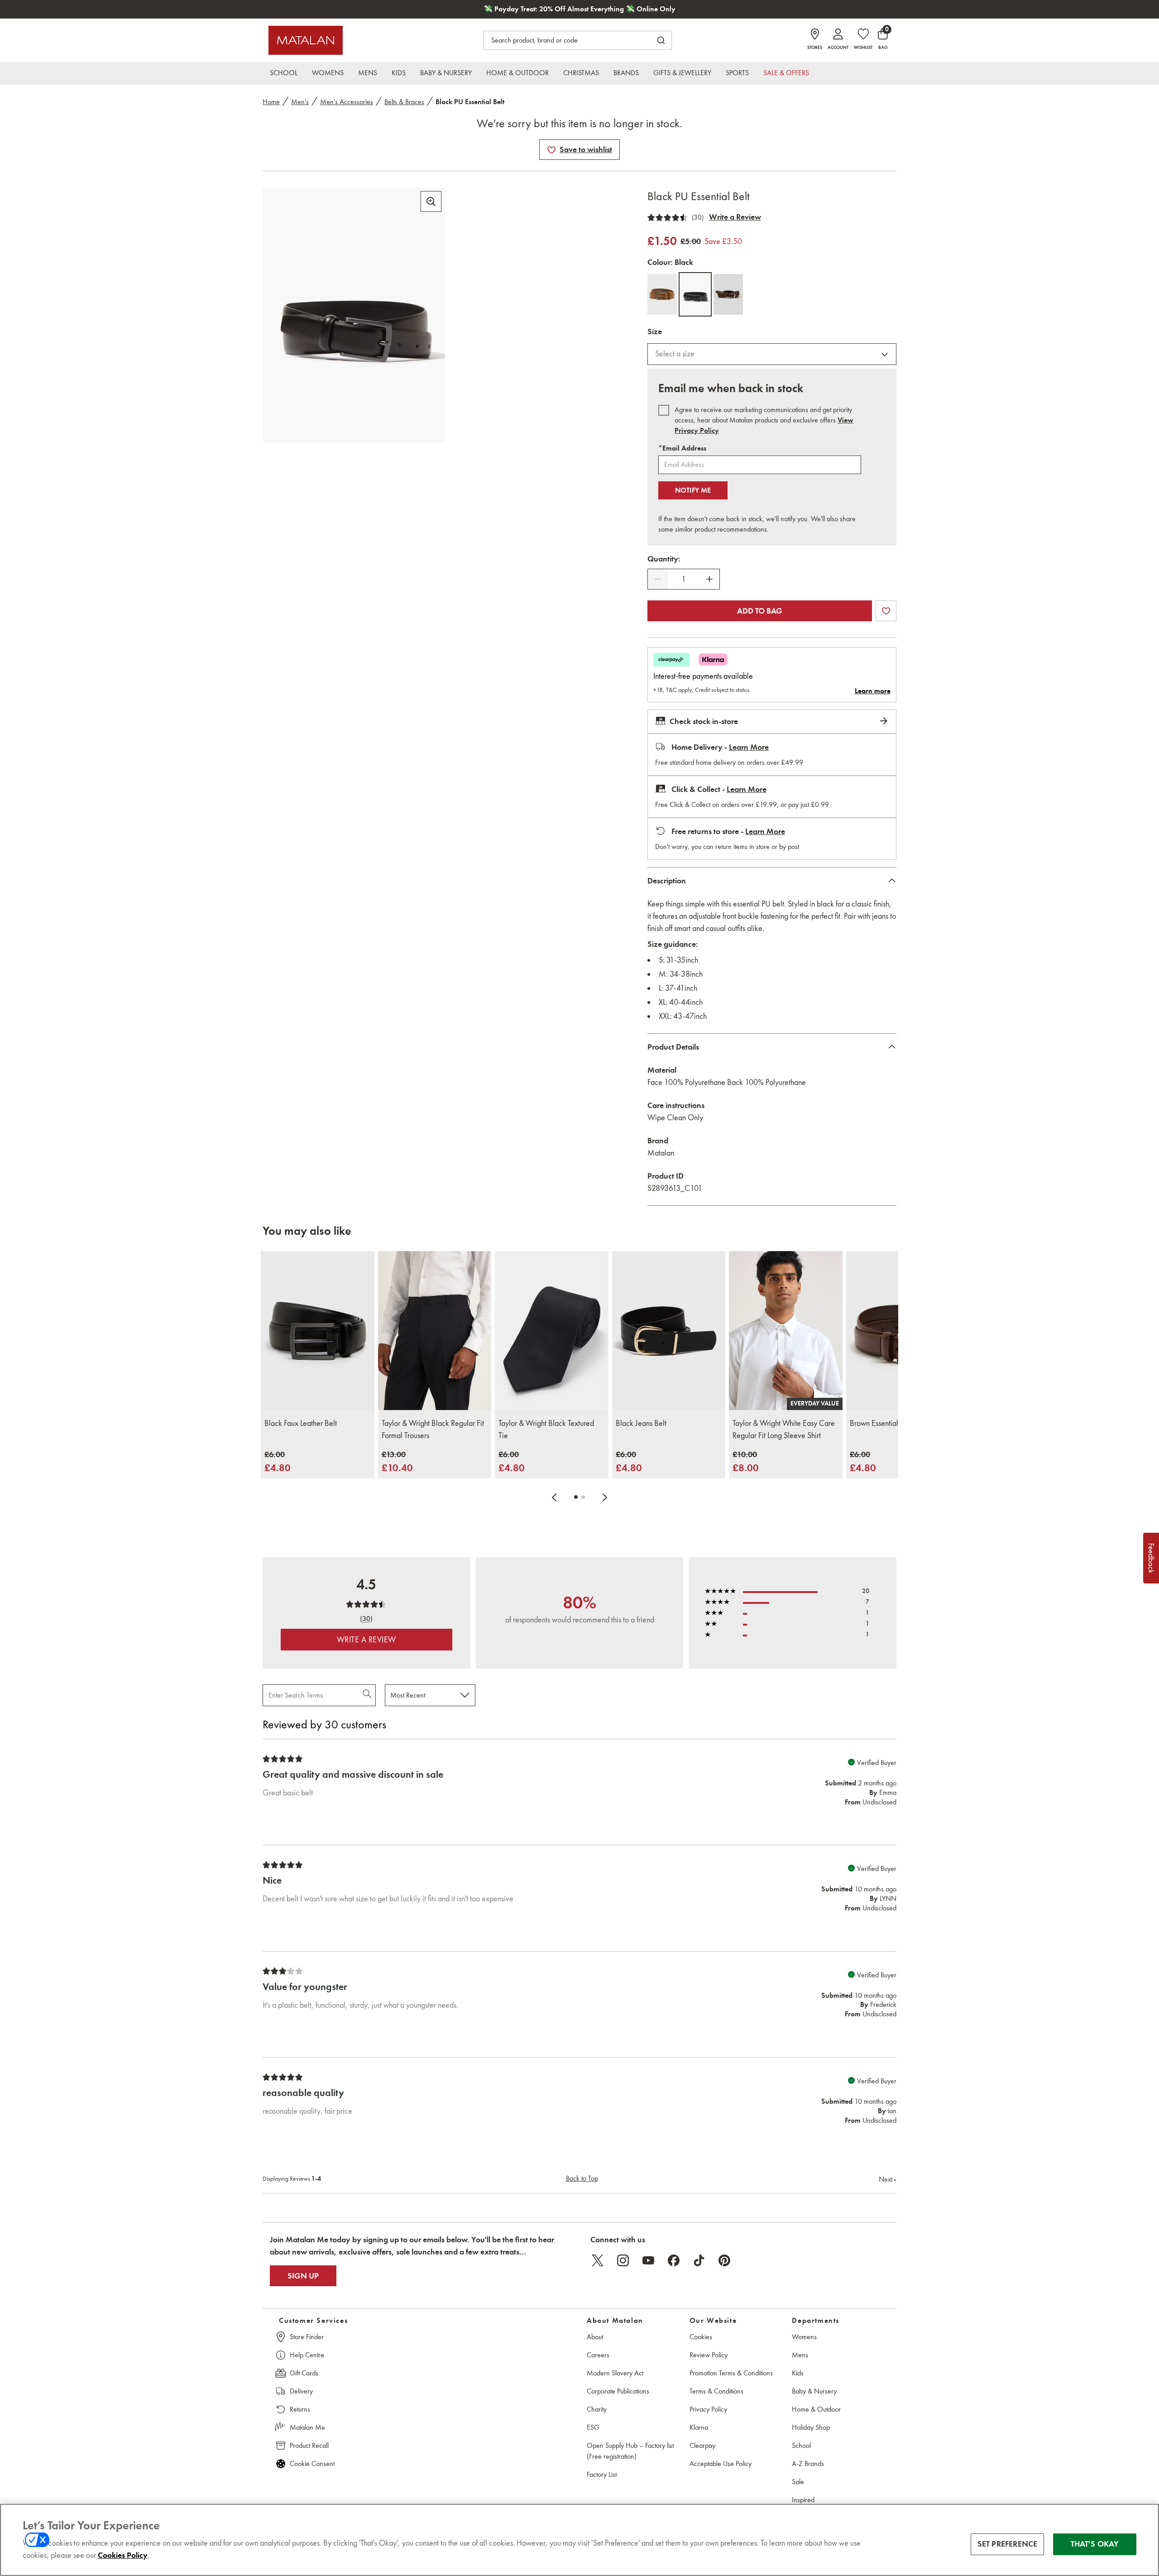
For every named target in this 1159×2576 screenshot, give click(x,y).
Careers (598, 2355)
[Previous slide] (554, 1497)
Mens (800, 2355)
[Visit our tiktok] (699, 2260)
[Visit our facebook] (674, 2260)
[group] (278, 1462)
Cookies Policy (123, 2555)
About (595, 2337)
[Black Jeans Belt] (669, 1331)
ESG (593, 2427)
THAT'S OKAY (1095, 2544)
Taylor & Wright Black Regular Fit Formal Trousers (433, 1429)
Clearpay (702, 2445)
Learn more (873, 691)
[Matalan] (306, 40)
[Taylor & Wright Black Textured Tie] (552, 1331)
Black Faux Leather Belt (301, 1423)
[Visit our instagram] (623, 2260)
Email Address (682, 448)
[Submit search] (661, 40)
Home (271, 102)
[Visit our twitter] (598, 2260)
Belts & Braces (404, 102)
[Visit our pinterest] (724, 2260)
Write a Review (735, 217)
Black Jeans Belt (641, 1423)
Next (888, 2179)
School (801, 2445)
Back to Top (582, 2178)
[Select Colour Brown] (728, 294)
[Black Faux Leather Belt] (318, 1331)
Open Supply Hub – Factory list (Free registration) (630, 2451)
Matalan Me (307, 2427)
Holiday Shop (811, 2427)
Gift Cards (304, 2373)
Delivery (301, 2391)
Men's (300, 102)
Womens (804, 2337)
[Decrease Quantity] (658, 579)
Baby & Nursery (814, 2391)
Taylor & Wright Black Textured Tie (546, 1429)
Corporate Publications (618, 2391)
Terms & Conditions (716, 2391)
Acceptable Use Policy (721, 2463)
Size (655, 331)
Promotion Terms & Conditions (731, 2373)
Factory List (602, 2474)
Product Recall (309, 2445)
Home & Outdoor (816, 2409)
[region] (579, 2540)
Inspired (803, 2500)
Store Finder (307, 2337)
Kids (798, 2373)
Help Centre (307, 2355)
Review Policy (709, 2355)
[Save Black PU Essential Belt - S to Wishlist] (551, 150)
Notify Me (693, 490)
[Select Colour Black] (695, 294)
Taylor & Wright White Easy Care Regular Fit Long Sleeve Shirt (784, 1429)
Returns (300, 2409)
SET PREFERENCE (1008, 2544)
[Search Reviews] (368, 1695)
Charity (597, 2409)
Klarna (699, 2427)
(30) (698, 217)
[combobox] (772, 354)
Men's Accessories (347, 102)
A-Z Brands (808, 2463)
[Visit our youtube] (648, 2260)
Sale (798, 2482)
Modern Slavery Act (615, 2373)
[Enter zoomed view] (431, 201)
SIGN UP (303, 2276)
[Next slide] (605, 1497)
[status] (684, 579)
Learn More (749, 747)
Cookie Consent (312, 2463)
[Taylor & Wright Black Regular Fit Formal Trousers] (435, 1331)
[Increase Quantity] (709, 579)
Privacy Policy (708, 2409)
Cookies (701, 2337)
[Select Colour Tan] (662, 294)
